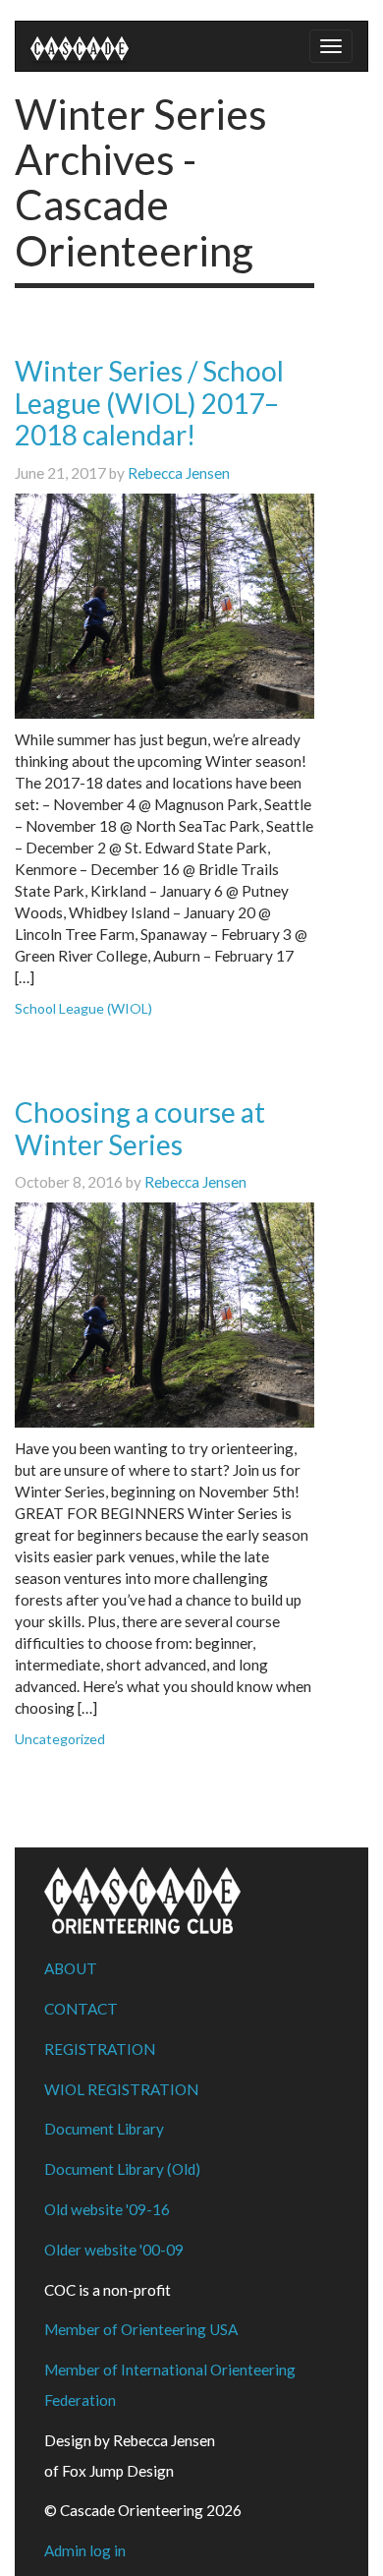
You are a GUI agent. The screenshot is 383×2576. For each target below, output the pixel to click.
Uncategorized (60, 1739)
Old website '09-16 (107, 2209)
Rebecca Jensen (179, 473)
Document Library (104, 2129)
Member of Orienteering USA (141, 2329)
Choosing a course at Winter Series (140, 1128)
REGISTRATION (100, 2049)
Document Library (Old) (122, 2169)
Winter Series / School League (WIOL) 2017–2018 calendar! (149, 403)
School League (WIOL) (83, 1008)
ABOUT (71, 1968)
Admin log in (85, 2550)
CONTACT (81, 2009)
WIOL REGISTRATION (121, 2089)
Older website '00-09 (114, 2250)
